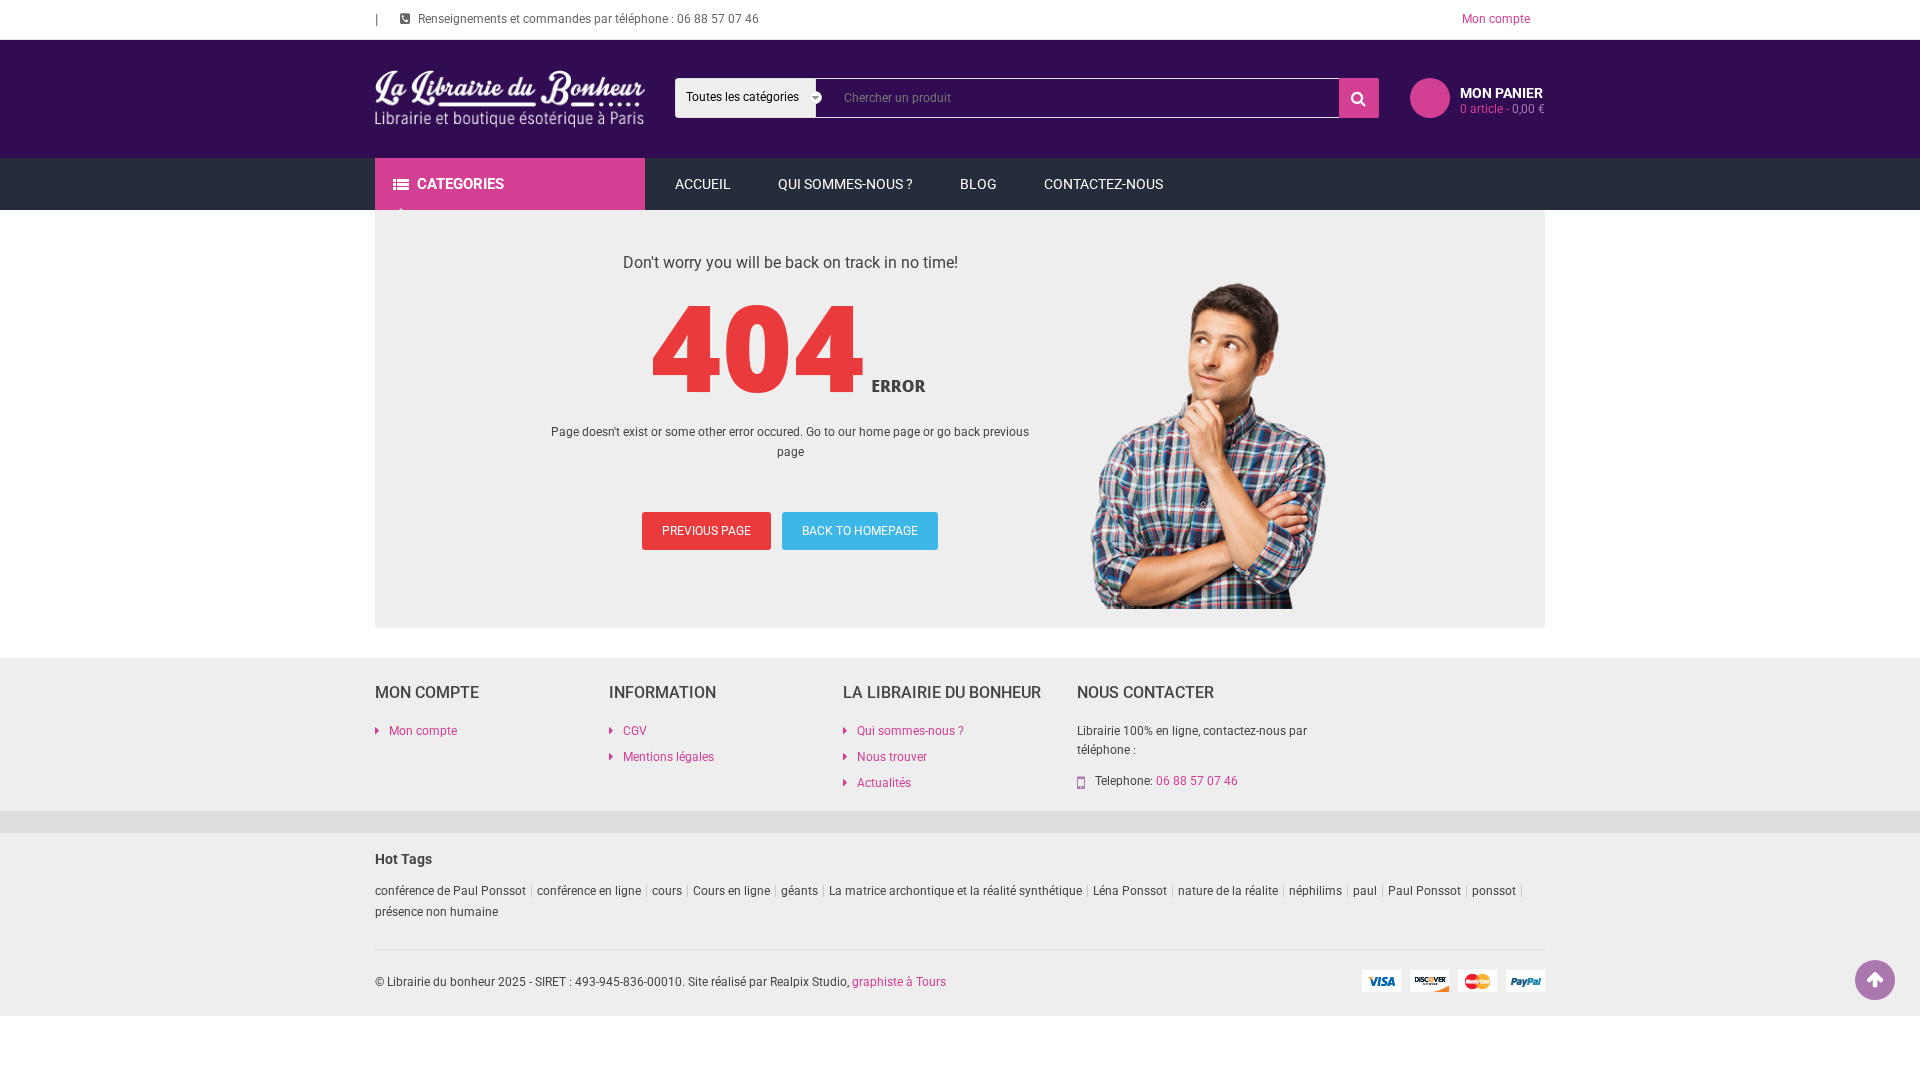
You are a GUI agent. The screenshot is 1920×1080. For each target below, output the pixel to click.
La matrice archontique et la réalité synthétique (955, 891)
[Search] (1359, 98)
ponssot (1494, 891)
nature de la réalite (1228, 891)
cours (667, 891)
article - (1502, 109)
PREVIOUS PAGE (706, 531)
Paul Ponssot (1424, 891)
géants (799, 891)
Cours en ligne (731, 891)
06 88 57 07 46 (718, 19)
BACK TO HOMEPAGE (860, 531)
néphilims (1315, 891)
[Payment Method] (1381, 980)
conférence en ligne (589, 891)
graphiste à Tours (899, 982)
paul (1365, 891)
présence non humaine (436, 912)
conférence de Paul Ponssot (450, 891)
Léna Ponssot (1130, 891)
